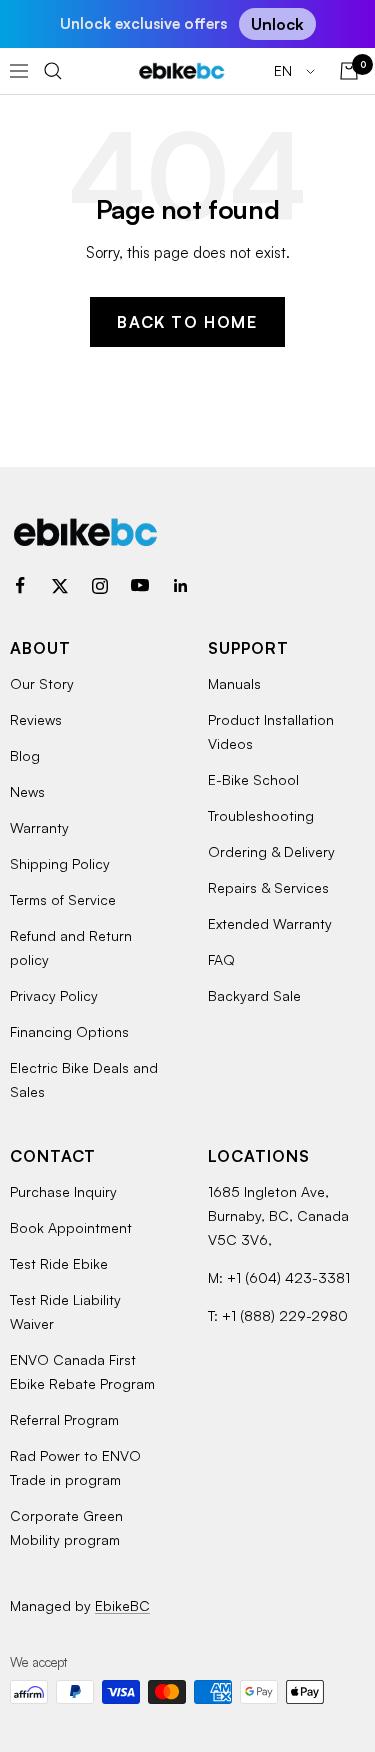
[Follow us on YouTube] (140, 586)
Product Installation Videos (271, 731)
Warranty (39, 827)
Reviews (36, 719)
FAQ (221, 959)
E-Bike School (253, 779)
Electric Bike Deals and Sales (84, 1079)
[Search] (53, 71)
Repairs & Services (268, 887)
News (27, 791)
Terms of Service (63, 899)
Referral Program (64, 1419)
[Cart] (349, 71)
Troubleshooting (261, 815)
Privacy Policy (54, 995)
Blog (25, 755)
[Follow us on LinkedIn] (180, 586)
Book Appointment (71, 1227)
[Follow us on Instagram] (100, 586)
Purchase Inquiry (63, 1191)
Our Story (42, 683)
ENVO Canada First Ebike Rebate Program (82, 1371)
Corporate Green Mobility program (66, 1527)
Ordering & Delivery (271, 851)
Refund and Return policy (71, 947)
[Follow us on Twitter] (60, 586)
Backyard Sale (254, 995)
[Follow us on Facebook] (20, 586)
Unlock (277, 24)
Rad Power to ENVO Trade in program (75, 1467)
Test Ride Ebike (59, 1263)
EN (285, 70)
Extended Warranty (270, 923)
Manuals (234, 683)
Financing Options (69, 1031)
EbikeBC (122, 1605)
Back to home (187, 322)
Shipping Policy (60, 863)
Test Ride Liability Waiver (65, 1311)
